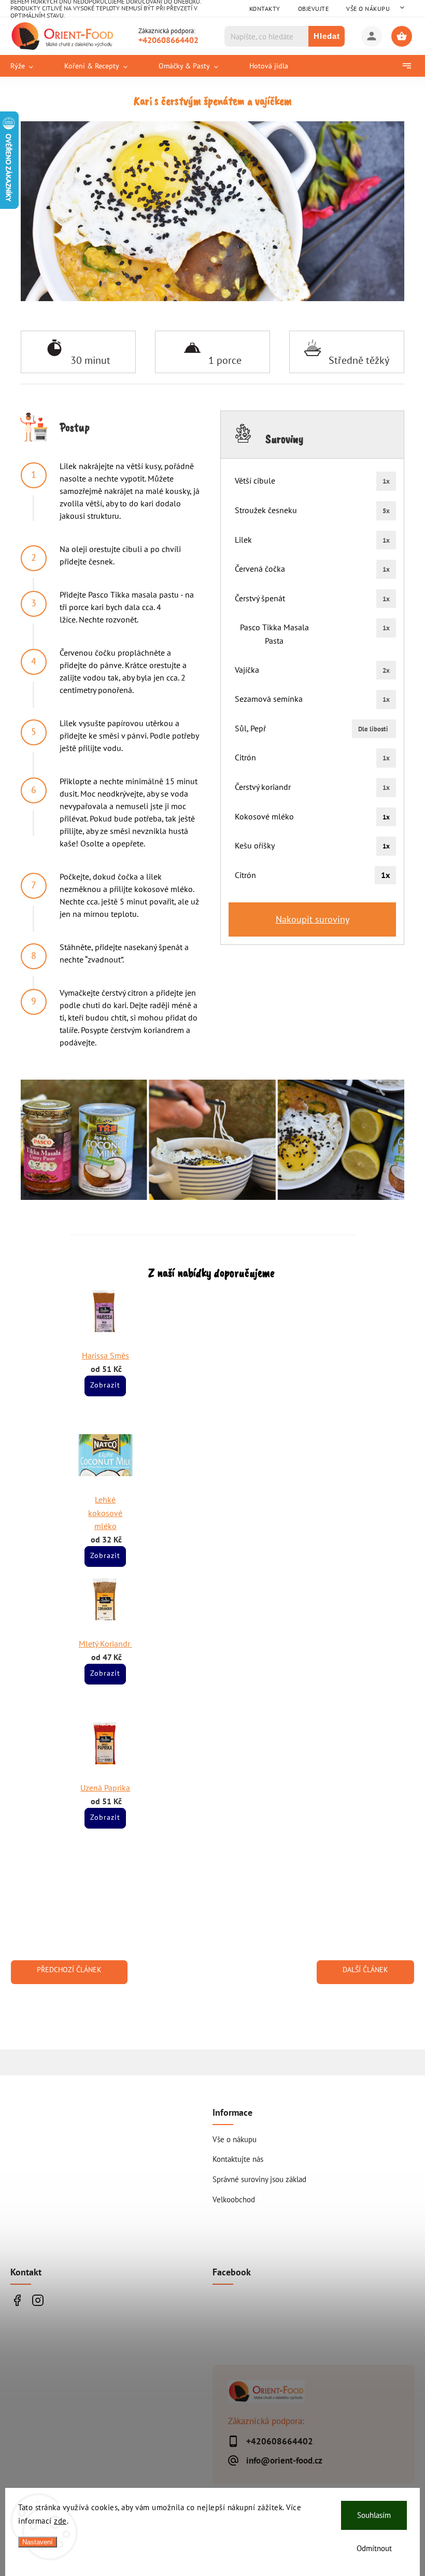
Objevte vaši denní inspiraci (17, 2300)
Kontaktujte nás (238, 2159)
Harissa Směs (105, 1355)
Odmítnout (374, 2548)
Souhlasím (374, 2515)
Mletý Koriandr (105, 1644)
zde (60, 2521)
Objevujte (314, 9)
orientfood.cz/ (38, 2300)
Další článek (365, 1970)
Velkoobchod (234, 2199)
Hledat (327, 36)
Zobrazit (105, 1385)
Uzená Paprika (105, 1788)
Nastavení (38, 2542)
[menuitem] (30, 66)
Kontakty (265, 9)
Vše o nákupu (368, 9)
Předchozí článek (69, 1970)
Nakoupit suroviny (313, 919)
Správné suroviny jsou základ (259, 2179)
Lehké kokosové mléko (105, 1513)
